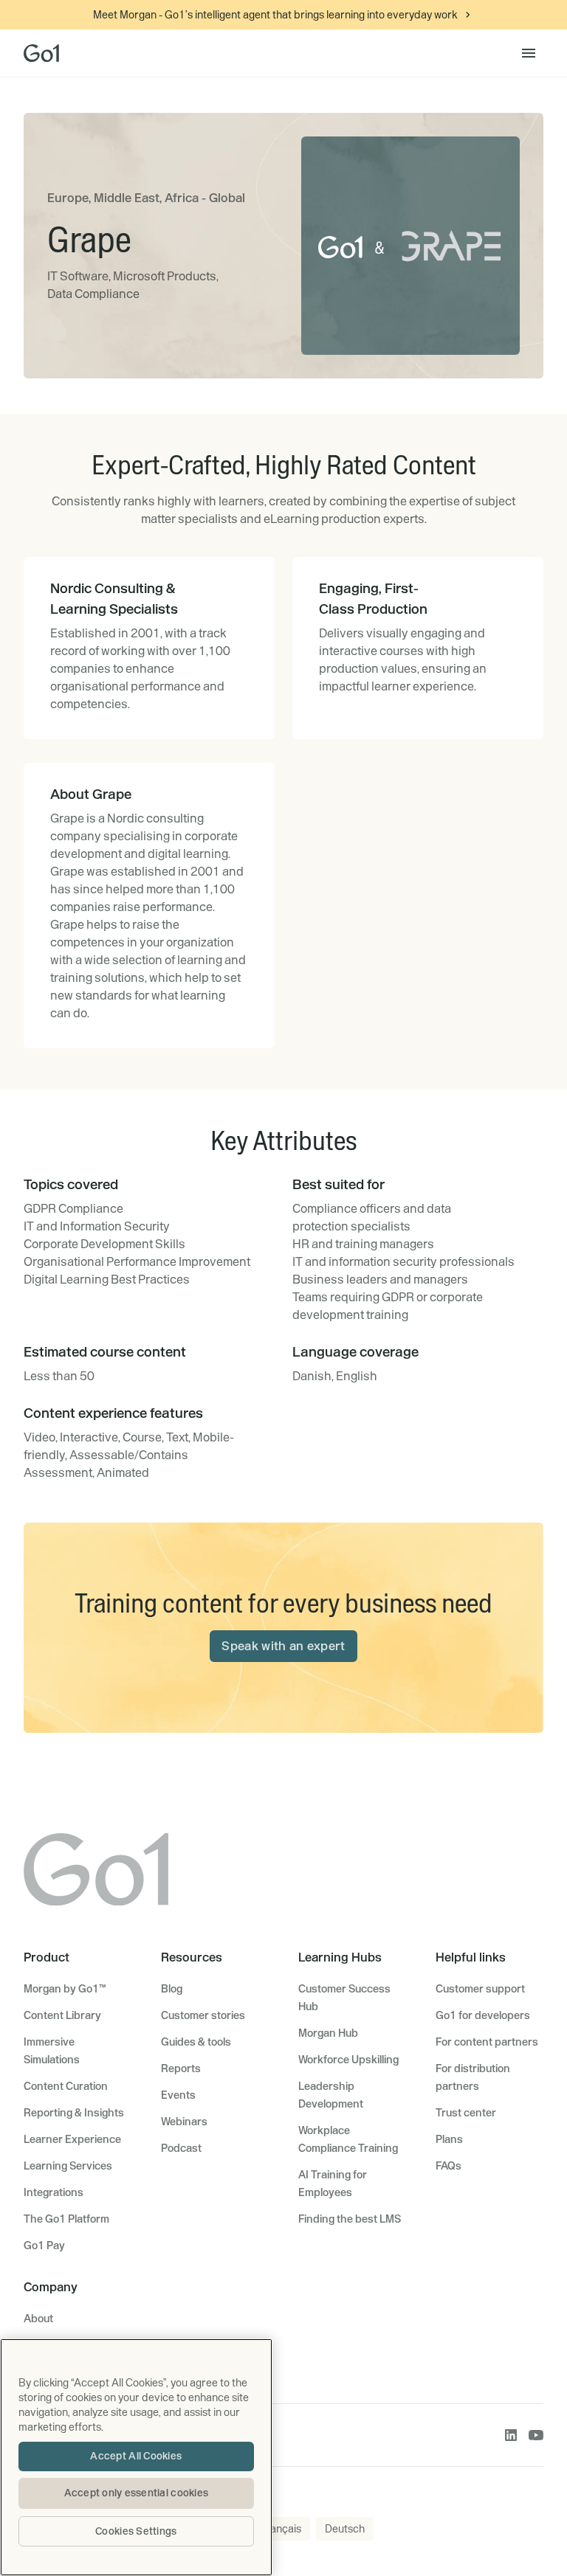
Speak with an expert (283, 1646)
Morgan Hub (328, 2033)
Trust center (466, 2113)
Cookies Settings (136, 2531)
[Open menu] (529, 53)
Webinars (184, 2122)
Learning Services (68, 2166)
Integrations (54, 2192)
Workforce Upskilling (348, 2060)
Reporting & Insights (74, 2113)
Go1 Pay (44, 2246)
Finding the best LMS (350, 2219)
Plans (449, 2139)
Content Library (62, 2015)
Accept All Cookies (136, 2456)
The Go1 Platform (66, 2219)
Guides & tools (196, 2042)
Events (178, 2095)
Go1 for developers (483, 2015)
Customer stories (203, 2015)
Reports (181, 2068)
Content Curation (66, 2086)
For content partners (487, 2042)
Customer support (480, 1989)
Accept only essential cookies (137, 2493)
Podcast (181, 2148)
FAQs (449, 2166)
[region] (136, 2457)
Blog (172, 1989)
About (38, 2319)
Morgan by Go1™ (65, 1989)
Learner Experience (72, 2139)
